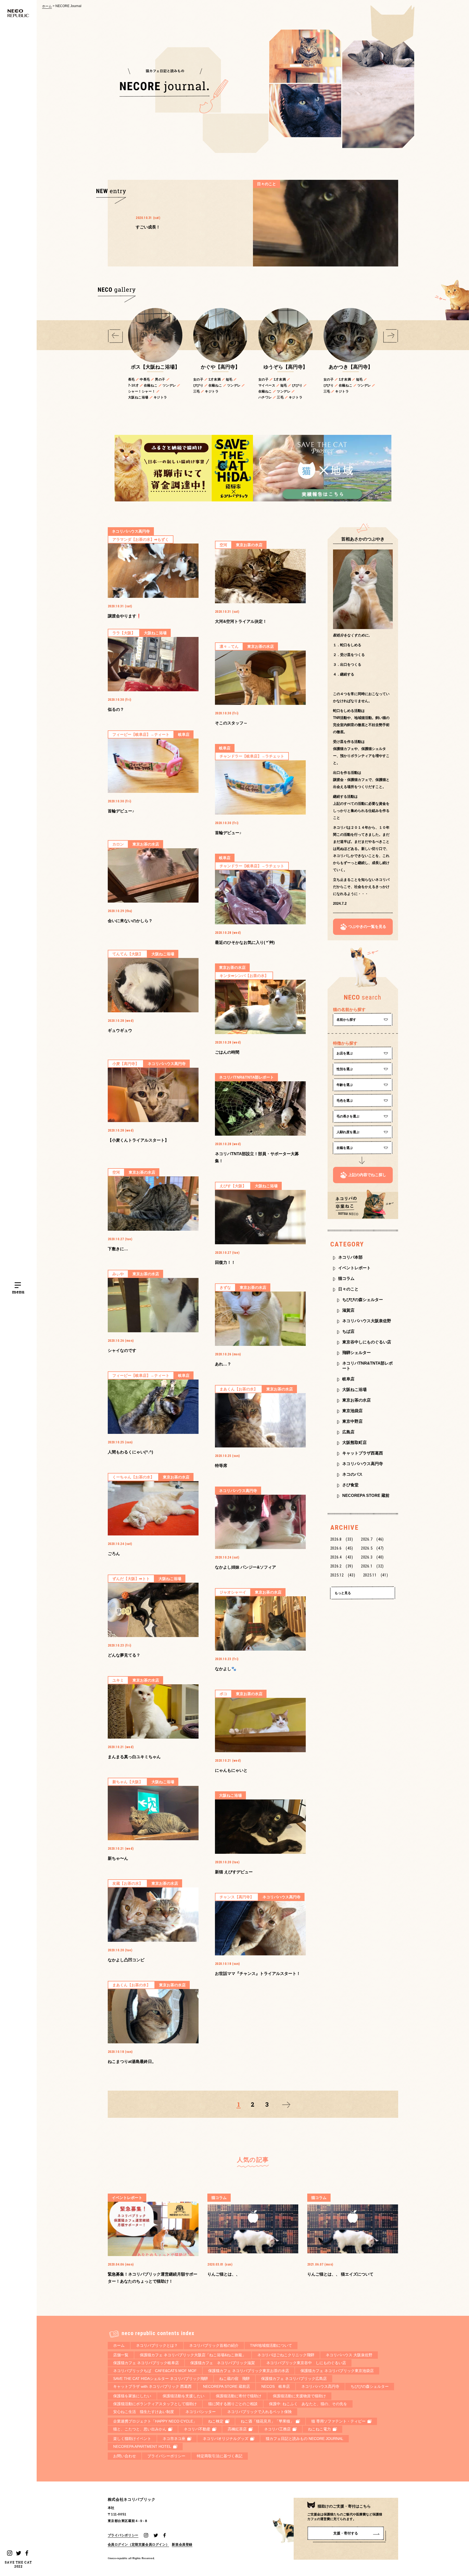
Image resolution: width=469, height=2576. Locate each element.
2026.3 (372, 1557)
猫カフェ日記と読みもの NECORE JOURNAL (305, 2439)
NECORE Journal (68, 6)
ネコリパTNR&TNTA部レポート (367, 1366)
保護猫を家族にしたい (132, 2396)
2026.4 (342, 1557)
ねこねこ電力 (319, 2429)
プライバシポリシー (123, 2535)
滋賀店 (348, 1310)
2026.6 (342, 1548)
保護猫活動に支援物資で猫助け (299, 2396)
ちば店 (348, 1331)
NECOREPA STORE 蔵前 (366, 1495)
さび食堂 (350, 1485)
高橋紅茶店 (237, 2429)
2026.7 (372, 1539)
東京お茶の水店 (356, 1400)
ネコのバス (352, 1474)
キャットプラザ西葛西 (363, 1453)
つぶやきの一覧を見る (367, 926)
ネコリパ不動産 (197, 2429)
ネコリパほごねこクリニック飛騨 (286, 2355)
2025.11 (376, 1575)
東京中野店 (352, 1421)
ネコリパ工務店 (277, 2429)
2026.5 (372, 1548)
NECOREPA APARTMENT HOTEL (142, 2446)
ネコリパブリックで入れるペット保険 (259, 2412)
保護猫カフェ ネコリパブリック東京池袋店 (337, 2371)
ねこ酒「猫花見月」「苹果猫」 (267, 2421)
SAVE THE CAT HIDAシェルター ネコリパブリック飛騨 (161, 2379)
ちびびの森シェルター (363, 1300)
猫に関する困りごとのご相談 (233, 2404)
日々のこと (348, 1289)
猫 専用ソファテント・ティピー (338, 2421)
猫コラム (346, 1278)
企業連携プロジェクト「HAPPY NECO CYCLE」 (155, 2421)
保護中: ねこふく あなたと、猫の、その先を (308, 2404)
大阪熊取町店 (354, 1442)
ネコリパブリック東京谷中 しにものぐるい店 (306, 2363)
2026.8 (342, 1539)
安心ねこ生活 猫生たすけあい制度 (144, 2412)
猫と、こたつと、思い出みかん (140, 2429)
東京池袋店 (352, 1411)
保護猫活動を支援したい (183, 2396)
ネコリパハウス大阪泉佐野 (367, 1321)
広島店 (348, 1432)
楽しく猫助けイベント (132, 2439)
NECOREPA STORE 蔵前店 (226, 2386)
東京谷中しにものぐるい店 (367, 1342)
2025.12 (343, 1575)
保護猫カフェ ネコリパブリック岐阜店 (146, 2363)
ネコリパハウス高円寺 (363, 1464)
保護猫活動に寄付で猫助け (239, 2396)
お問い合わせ (125, 2456)
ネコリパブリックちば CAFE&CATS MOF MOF (155, 2371)
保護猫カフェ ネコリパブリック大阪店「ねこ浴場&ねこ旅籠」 (193, 2355)
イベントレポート (354, 1268)
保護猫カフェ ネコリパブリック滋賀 (223, 2363)
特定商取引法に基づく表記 (220, 2456)
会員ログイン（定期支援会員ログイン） (139, 2544)
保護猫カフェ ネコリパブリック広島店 (294, 2379)
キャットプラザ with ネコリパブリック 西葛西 (152, 2386)
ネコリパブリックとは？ (157, 2345)
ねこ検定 (216, 2421)
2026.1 (372, 1566)
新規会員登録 (182, 2544)
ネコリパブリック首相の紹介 (214, 2345)
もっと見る (343, 1593)
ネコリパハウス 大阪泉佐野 (349, 2355)
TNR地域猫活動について (271, 2345)
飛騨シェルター (356, 1353)
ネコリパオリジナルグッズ (226, 2439)
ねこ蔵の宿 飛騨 (234, 2379)
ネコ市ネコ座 (174, 2439)
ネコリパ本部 (350, 1257)
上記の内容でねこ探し (367, 1175)
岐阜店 (348, 1379)
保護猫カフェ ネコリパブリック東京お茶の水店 (249, 2371)
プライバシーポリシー (166, 2456)
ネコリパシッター (201, 2412)
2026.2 (342, 1566)
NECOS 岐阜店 (276, 2386)
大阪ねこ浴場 (354, 1389)
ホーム (47, 6)
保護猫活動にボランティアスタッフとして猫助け (155, 2404)
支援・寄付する (346, 2533)
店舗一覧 (121, 2355)
